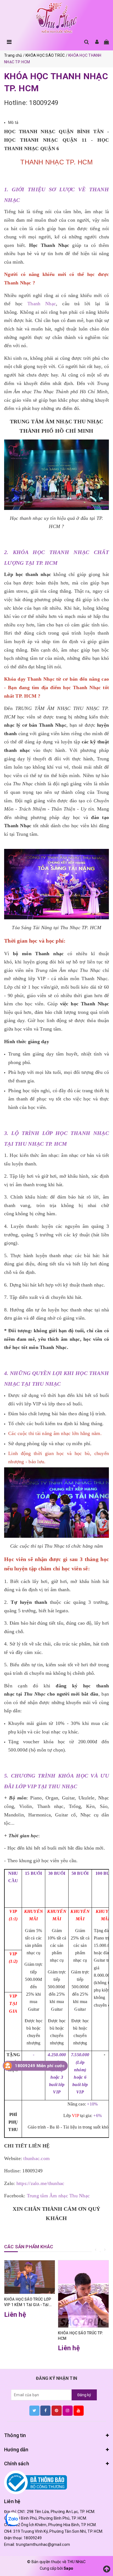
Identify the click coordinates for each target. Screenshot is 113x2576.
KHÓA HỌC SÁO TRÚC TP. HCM (80, 2336)
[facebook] (45, 2410)
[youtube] (79, 2410)
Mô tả (13, 122)
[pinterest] (57, 2410)
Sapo (68, 2568)
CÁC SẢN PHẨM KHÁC (29, 2247)
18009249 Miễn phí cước (40, 2066)
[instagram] (68, 2410)
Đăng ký (84, 2395)
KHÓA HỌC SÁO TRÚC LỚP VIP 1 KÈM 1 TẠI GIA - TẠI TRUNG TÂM (28, 2302)
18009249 (33, 2538)
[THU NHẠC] (56, 18)
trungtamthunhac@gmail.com (43, 2544)
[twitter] (34, 2410)
